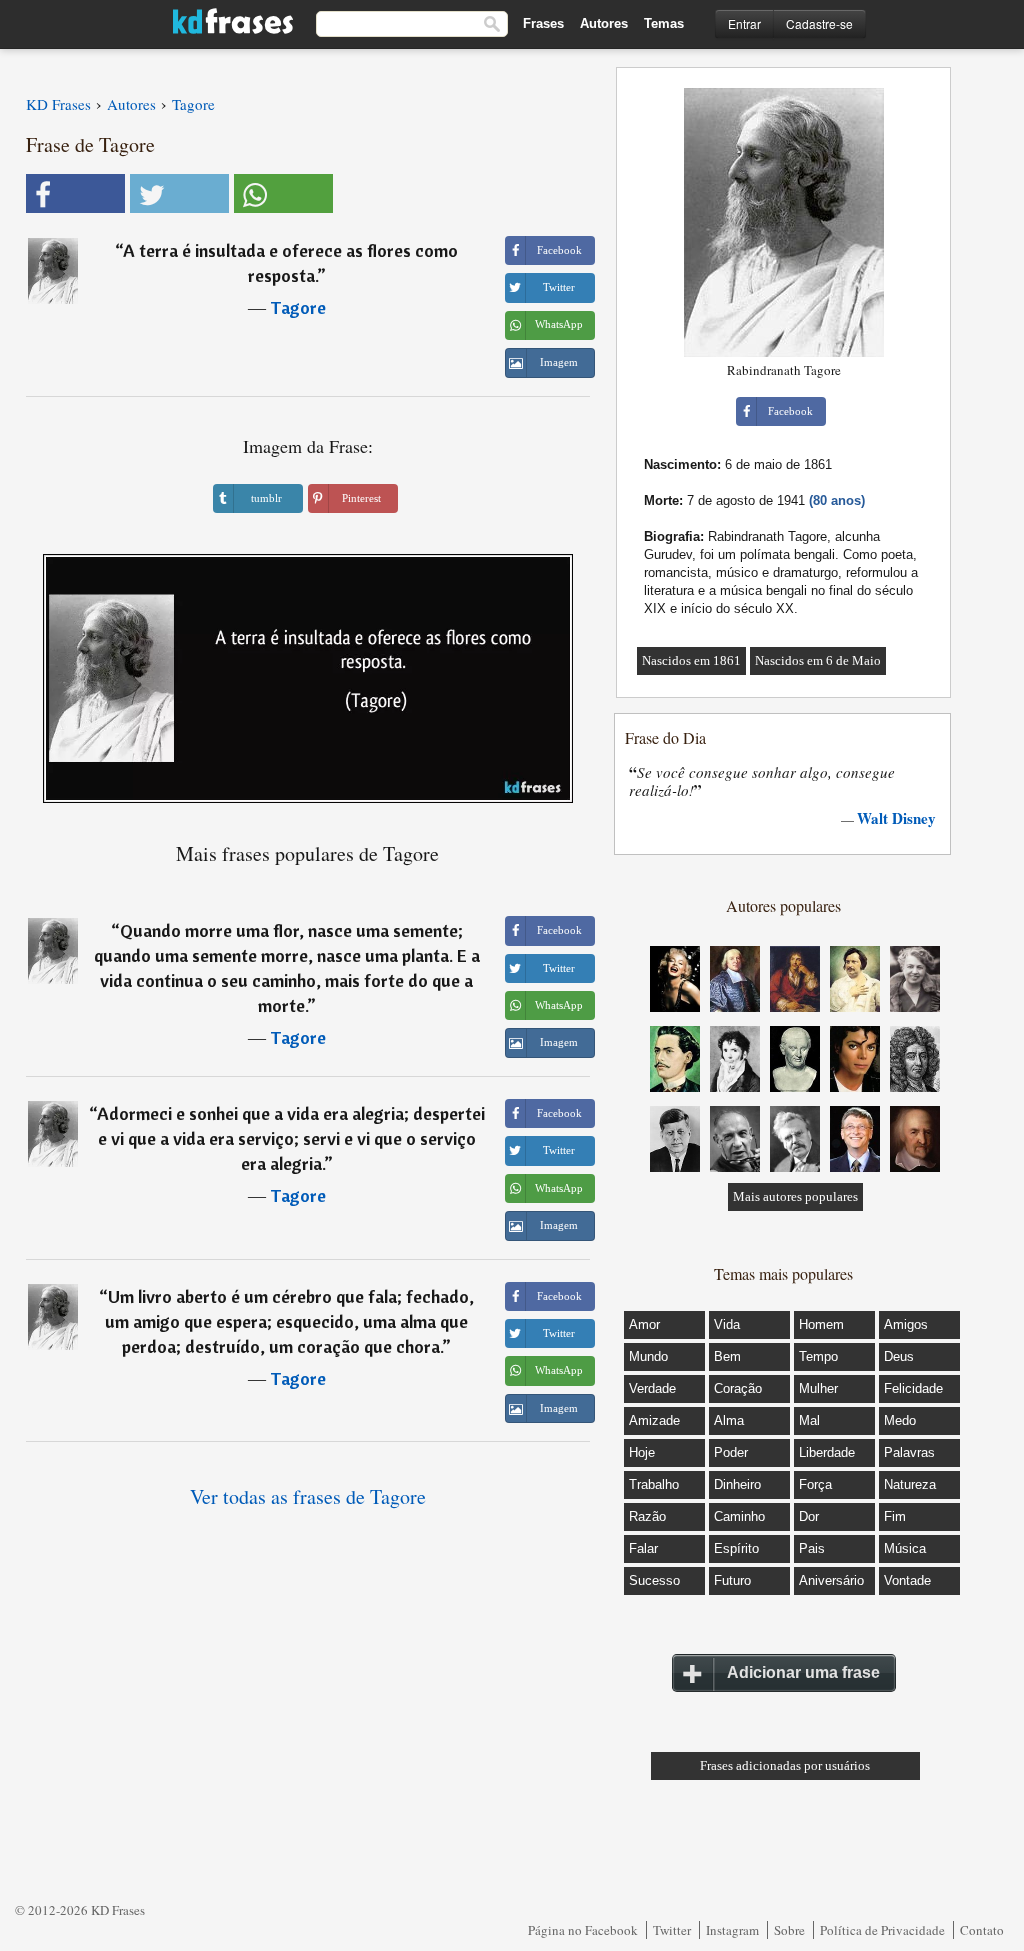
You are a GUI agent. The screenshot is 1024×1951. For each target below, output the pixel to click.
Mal (809, 1420)
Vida (727, 1324)
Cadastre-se (819, 23)
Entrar (744, 23)
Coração (738, 1388)
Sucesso (654, 1580)
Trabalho (654, 1484)
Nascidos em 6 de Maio (818, 660)
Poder (731, 1452)
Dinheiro (737, 1484)
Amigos (906, 1324)
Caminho (739, 1516)
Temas (664, 23)
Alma (729, 1420)
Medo (900, 1420)
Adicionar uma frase (803, 1672)
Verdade (652, 1388)
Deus (899, 1356)
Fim (895, 1516)
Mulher (818, 1388)
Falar (643, 1548)
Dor (809, 1516)
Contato (982, 1930)
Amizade (654, 1420)
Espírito (736, 1548)
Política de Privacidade (882, 1930)
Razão (647, 1516)
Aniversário (831, 1580)
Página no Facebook (583, 1930)
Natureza (910, 1484)
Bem (727, 1356)
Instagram (732, 1930)
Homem (821, 1324)
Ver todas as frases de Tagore (308, 1496)
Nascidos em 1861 (691, 660)
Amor (644, 1324)
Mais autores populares (795, 1196)
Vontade (907, 1580)
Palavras (909, 1452)
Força (815, 1484)
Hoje (642, 1452)
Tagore (298, 307)
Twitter (672, 1930)
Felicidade (913, 1388)
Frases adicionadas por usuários (785, 1765)
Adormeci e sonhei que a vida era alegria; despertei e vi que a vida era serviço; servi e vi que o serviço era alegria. (291, 1138)
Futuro (732, 1580)
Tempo (818, 1356)
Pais (812, 1548)
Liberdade (827, 1452)
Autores (604, 23)
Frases (543, 23)
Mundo (648, 1356)
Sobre (789, 1930)
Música (905, 1548)
